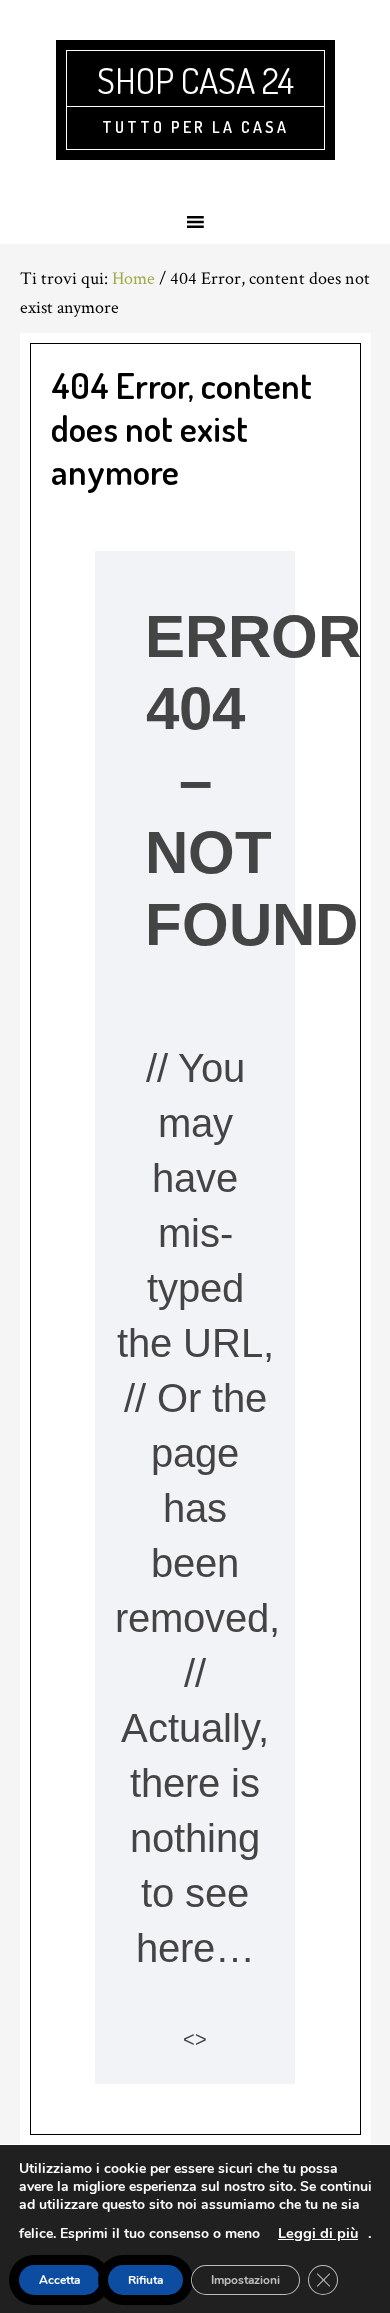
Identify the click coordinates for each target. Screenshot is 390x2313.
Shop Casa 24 (195, 80)
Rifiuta (145, 2280)
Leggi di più (318, 2233)
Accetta (59, 2280)
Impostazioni (245, 2280)
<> (195, 2039)
